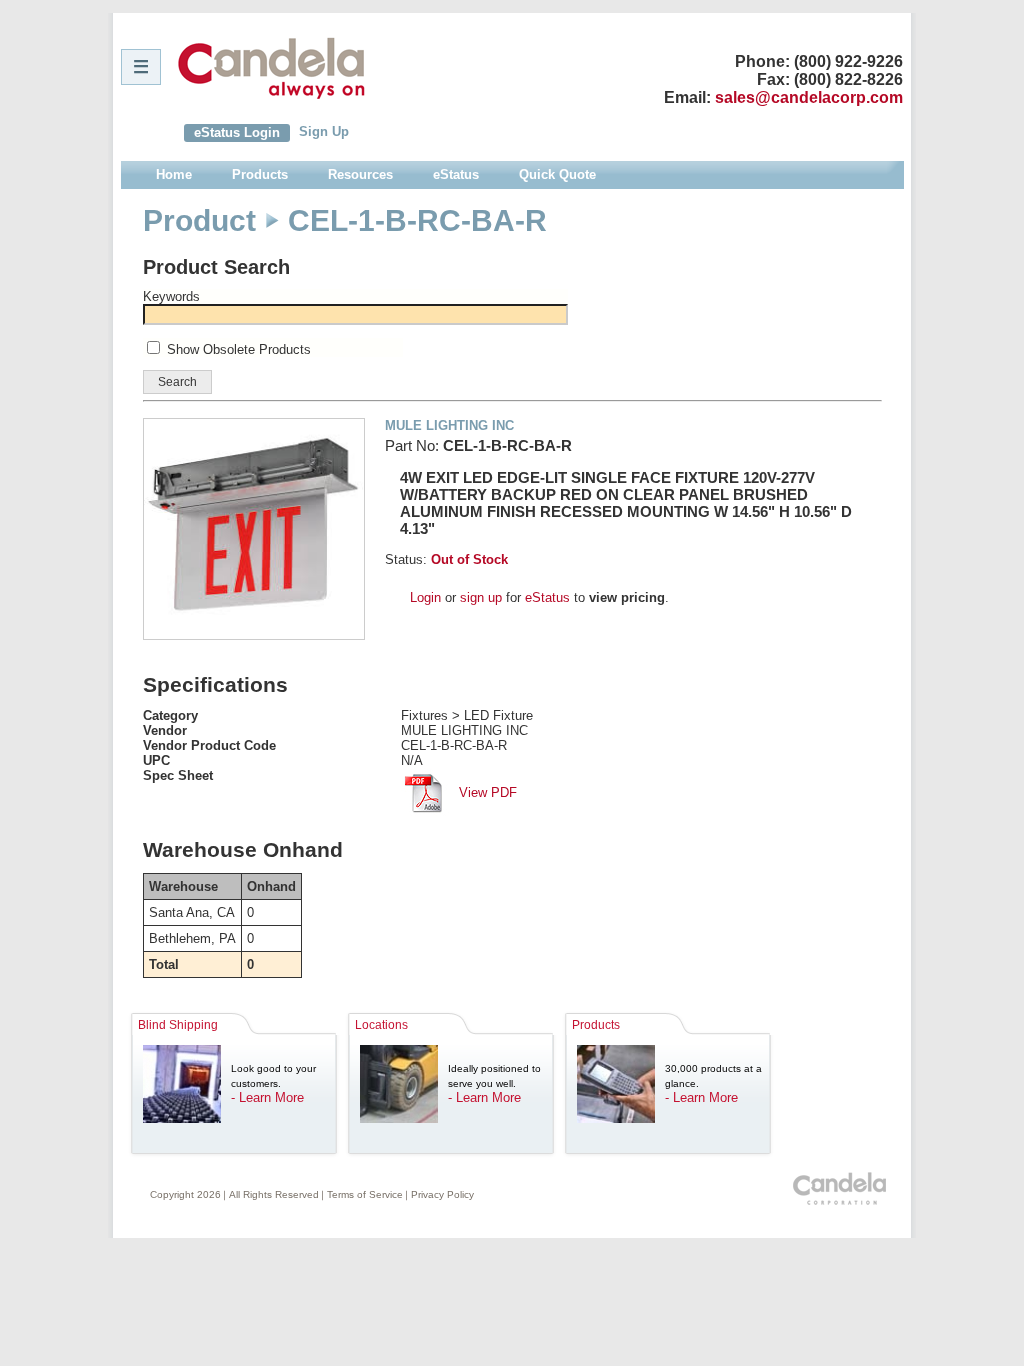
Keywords (171, 296)
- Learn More (267, 1097)
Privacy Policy (442, 1194)
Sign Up (324, 131)
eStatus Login (237, 132)
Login (425, 597)
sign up (481, 597)
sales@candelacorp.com (809, 97)
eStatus (547, 597)
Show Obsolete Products (239, 349)
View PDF (486, 792)
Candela (271, 68)
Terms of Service (365, 1194)
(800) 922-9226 (848, 61)
